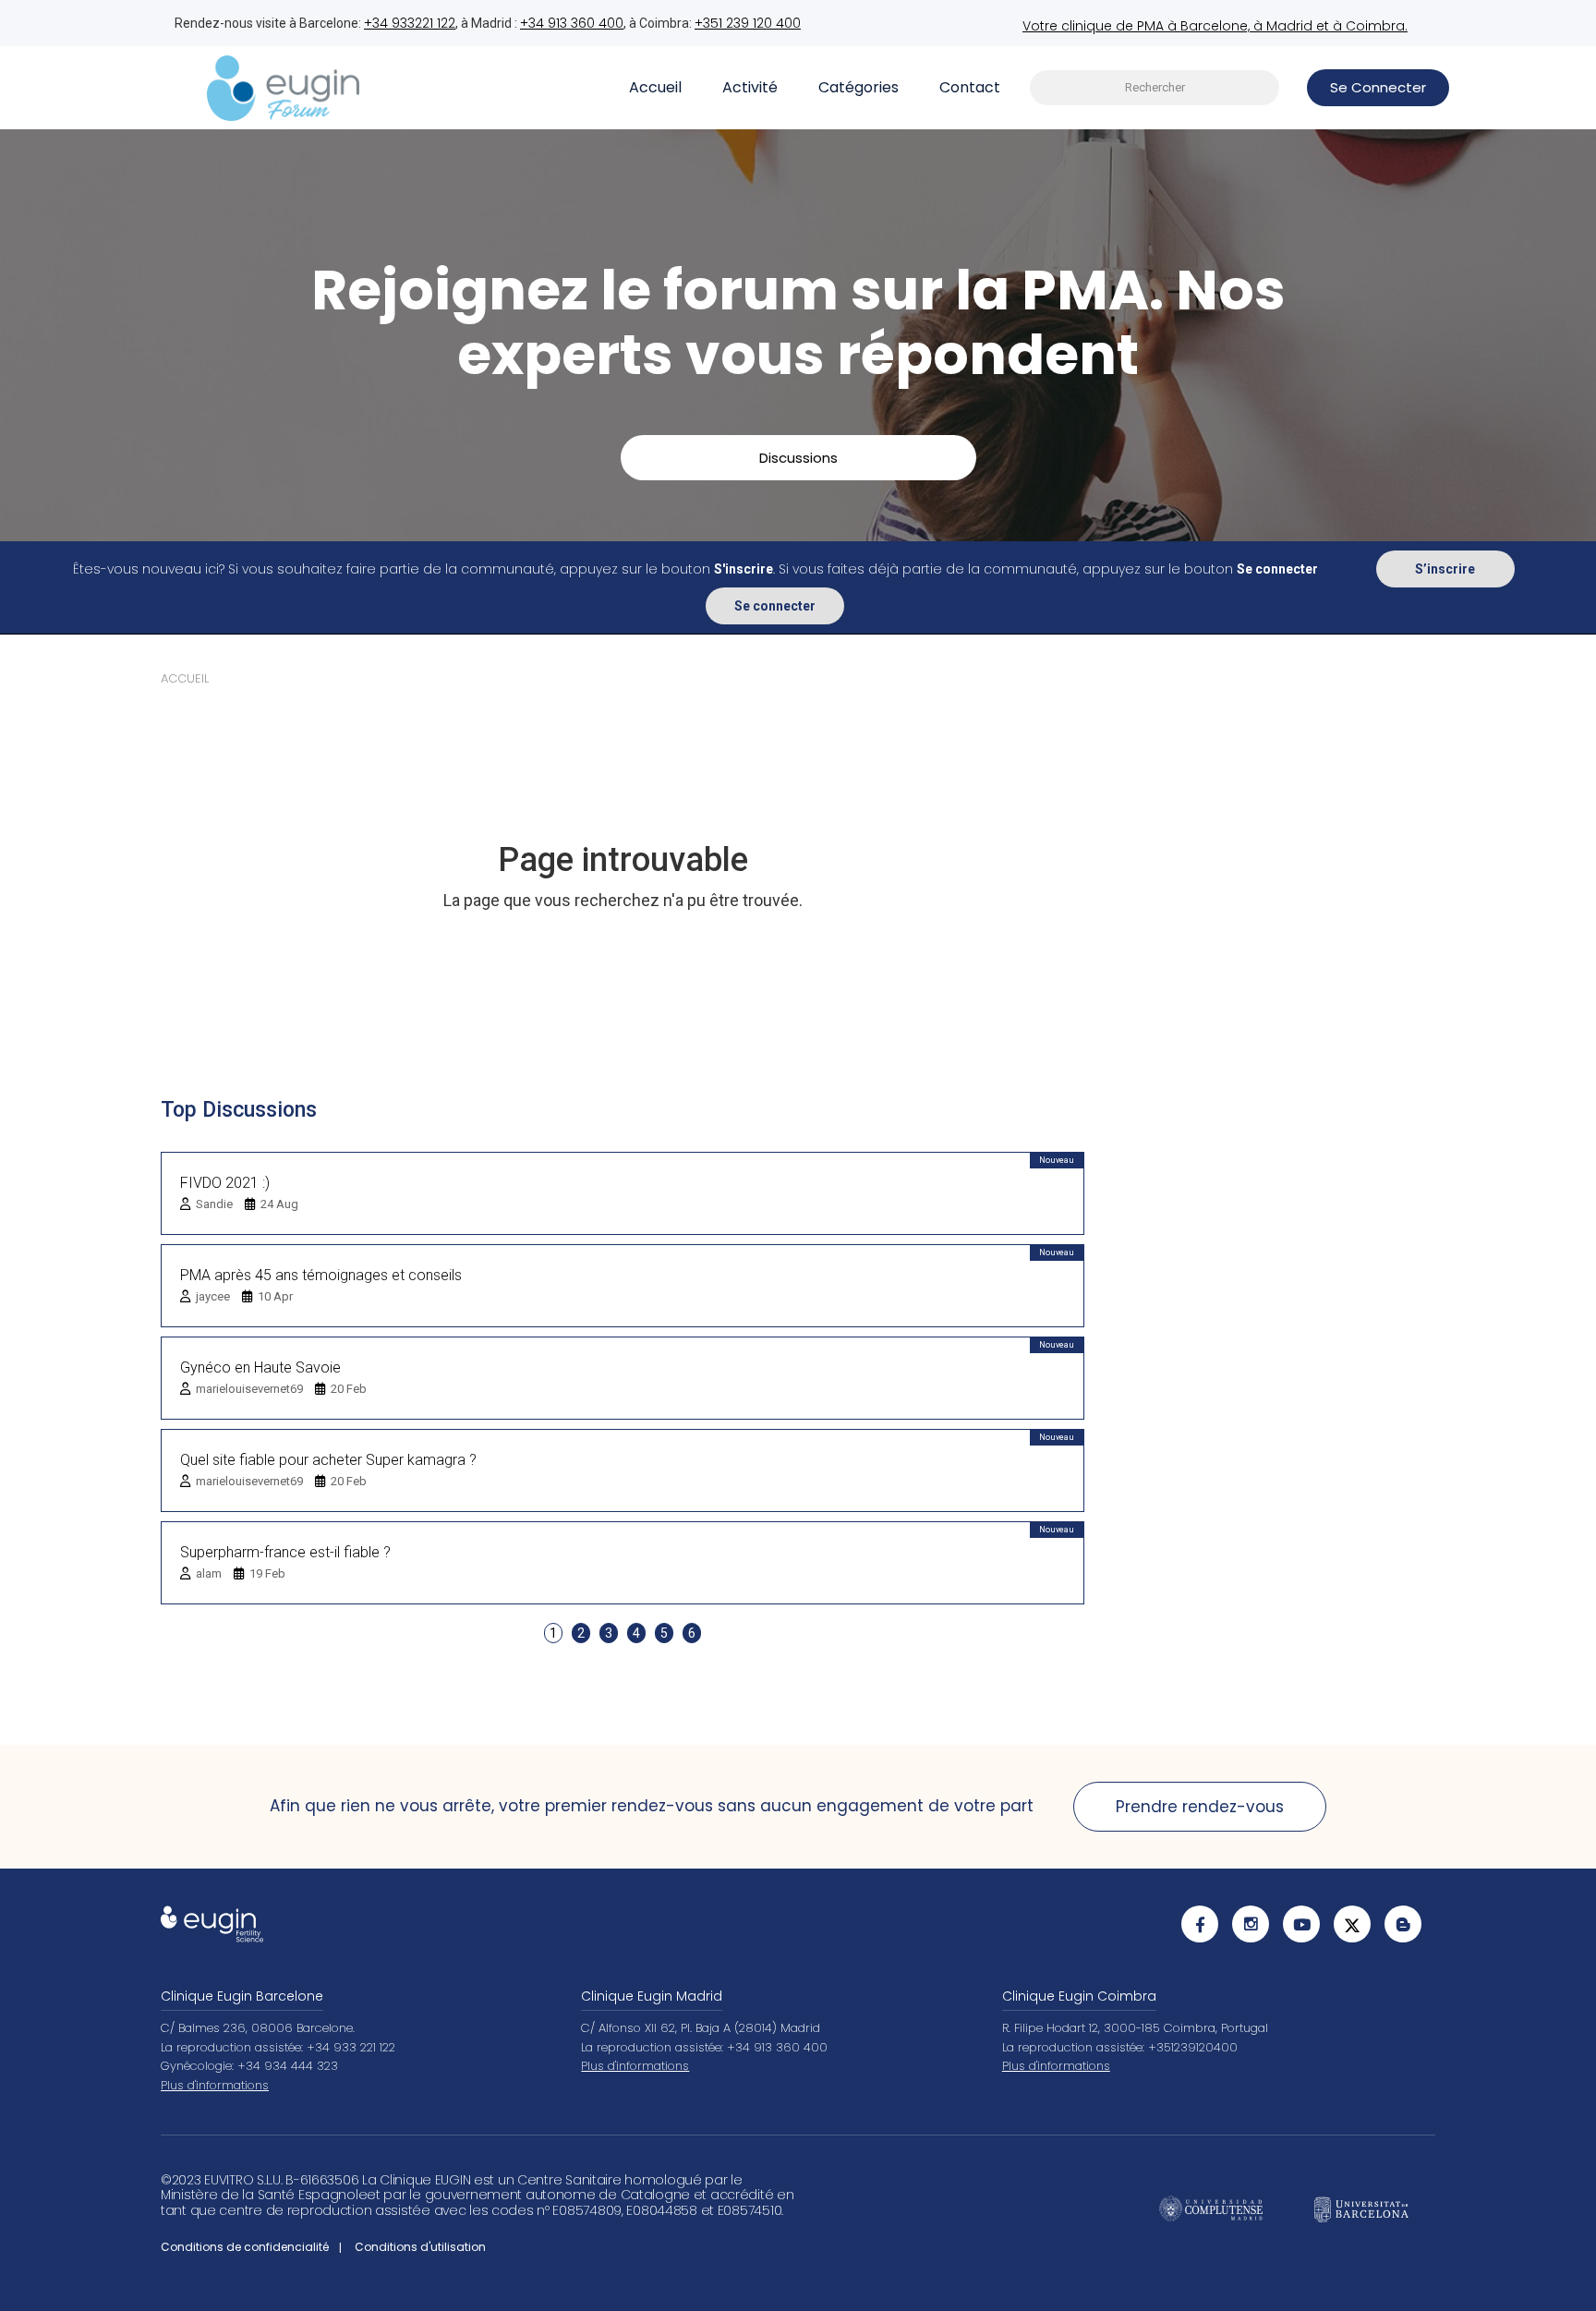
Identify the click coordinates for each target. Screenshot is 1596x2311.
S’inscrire (1445, 569)
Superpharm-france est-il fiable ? (285, 1552)
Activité (750, 87)
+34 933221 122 (410, 23)
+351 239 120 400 (748, 23)
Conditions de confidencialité (245, 2247)
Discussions (798, 458)
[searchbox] (1155, 88)
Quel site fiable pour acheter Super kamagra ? (328, 1460)
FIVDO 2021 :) (225, 1183)
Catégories (858, 87)
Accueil (655, 87)
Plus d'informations (215, 2085)
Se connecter (775, 606)
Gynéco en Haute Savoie (260, 1367)
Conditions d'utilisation (420, 2247)
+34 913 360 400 (572, 23)
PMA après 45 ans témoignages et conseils (321, 1275)
